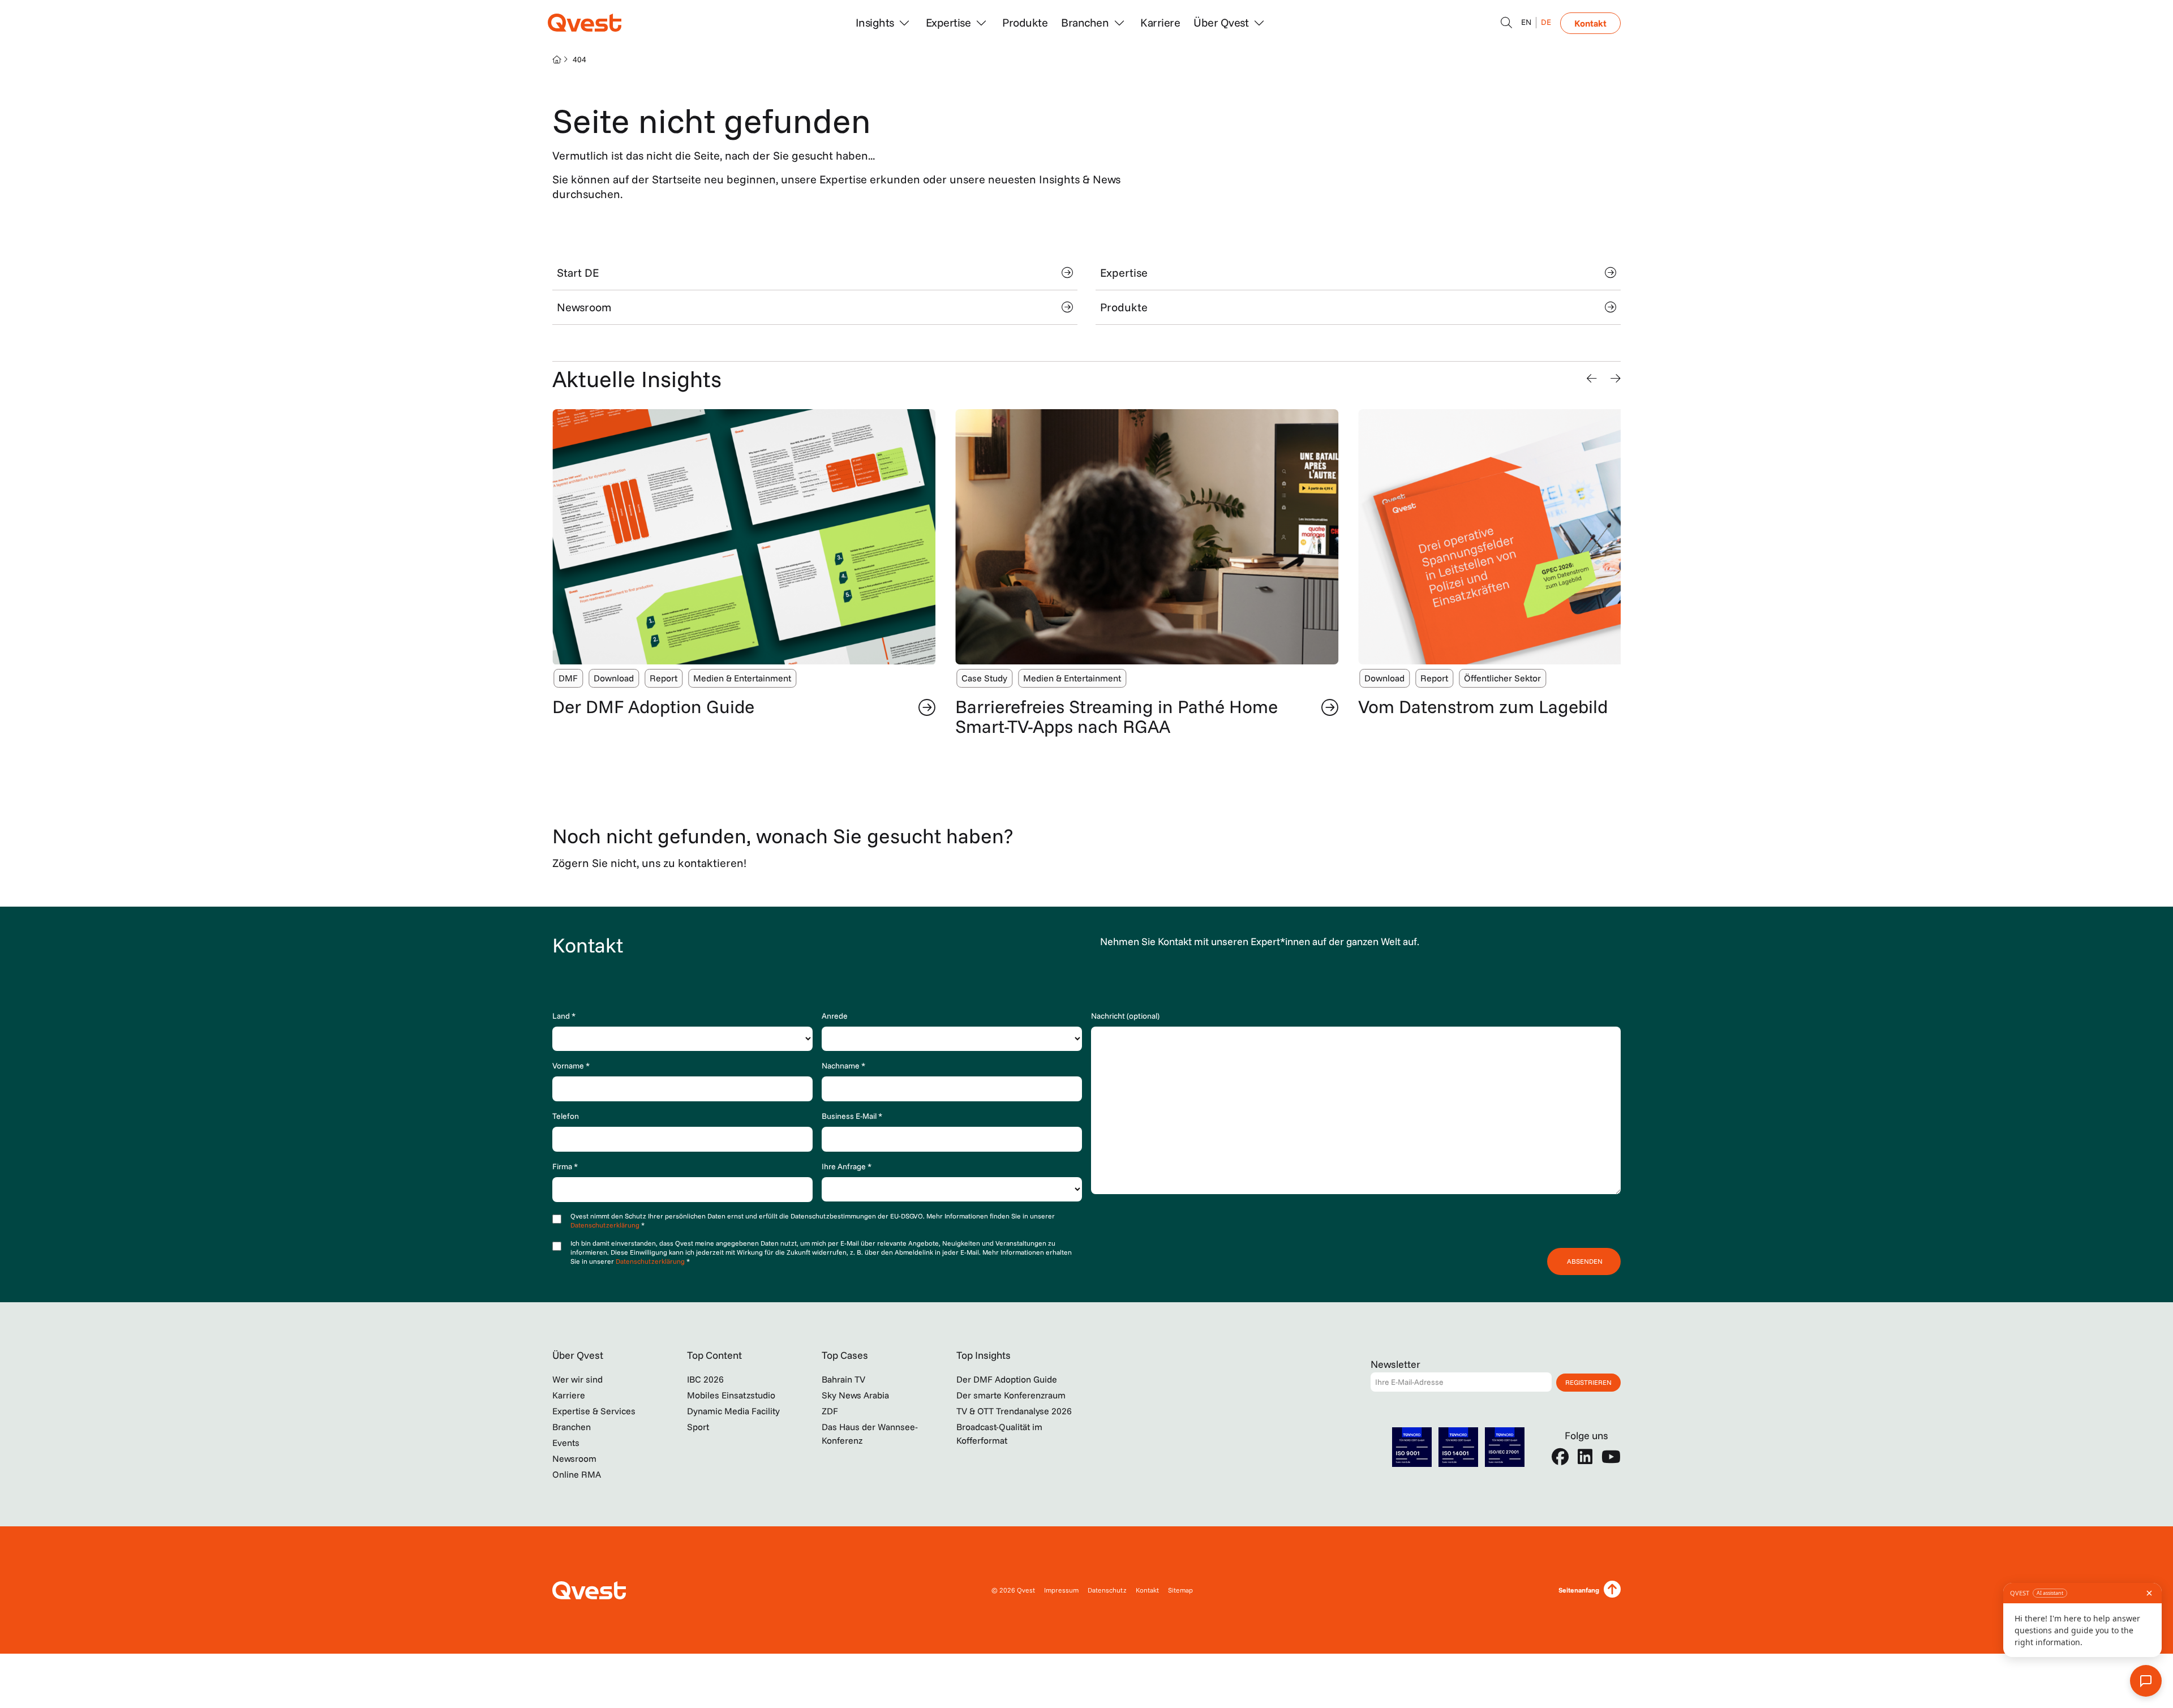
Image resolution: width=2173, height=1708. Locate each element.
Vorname (571, 1066)
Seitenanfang (1579, 1590)
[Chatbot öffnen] (1506, 23)
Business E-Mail (852, 1116)
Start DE (578, 272)
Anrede (835, 1016)
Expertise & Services (594, 1411)
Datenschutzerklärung (606, 1225)
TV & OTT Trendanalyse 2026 (1014, 1411)
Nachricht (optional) (1125, 1016)
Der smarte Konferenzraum (1011, 1395)
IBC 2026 (705, 1379)
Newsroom (584, 307)
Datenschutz (1107, 1590)
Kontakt (1590, 23)
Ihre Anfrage (847, 1166)
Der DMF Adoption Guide (653, 706)
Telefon (566, 1116)
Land (564, 1016)
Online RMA (577, 1474)
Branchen (572, 1427)
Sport (698, 1427)
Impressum (1061, 1590)
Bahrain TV (843, 1379)
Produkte (1025, 22)
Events (566, 1443)
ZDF (830, 1411)
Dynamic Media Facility (733, 1411)
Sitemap (1180, 1590)
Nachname (843, 1066)
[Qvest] (585, 23)
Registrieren (1588, 1382)
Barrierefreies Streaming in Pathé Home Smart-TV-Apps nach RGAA (1116, 716)
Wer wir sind (577, 1379)
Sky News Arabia (855, 1395)
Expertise (1124, 272)
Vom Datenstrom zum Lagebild (1483, 706)
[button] (1592, 379)
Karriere (1160, 22)
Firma (565, 1166)
